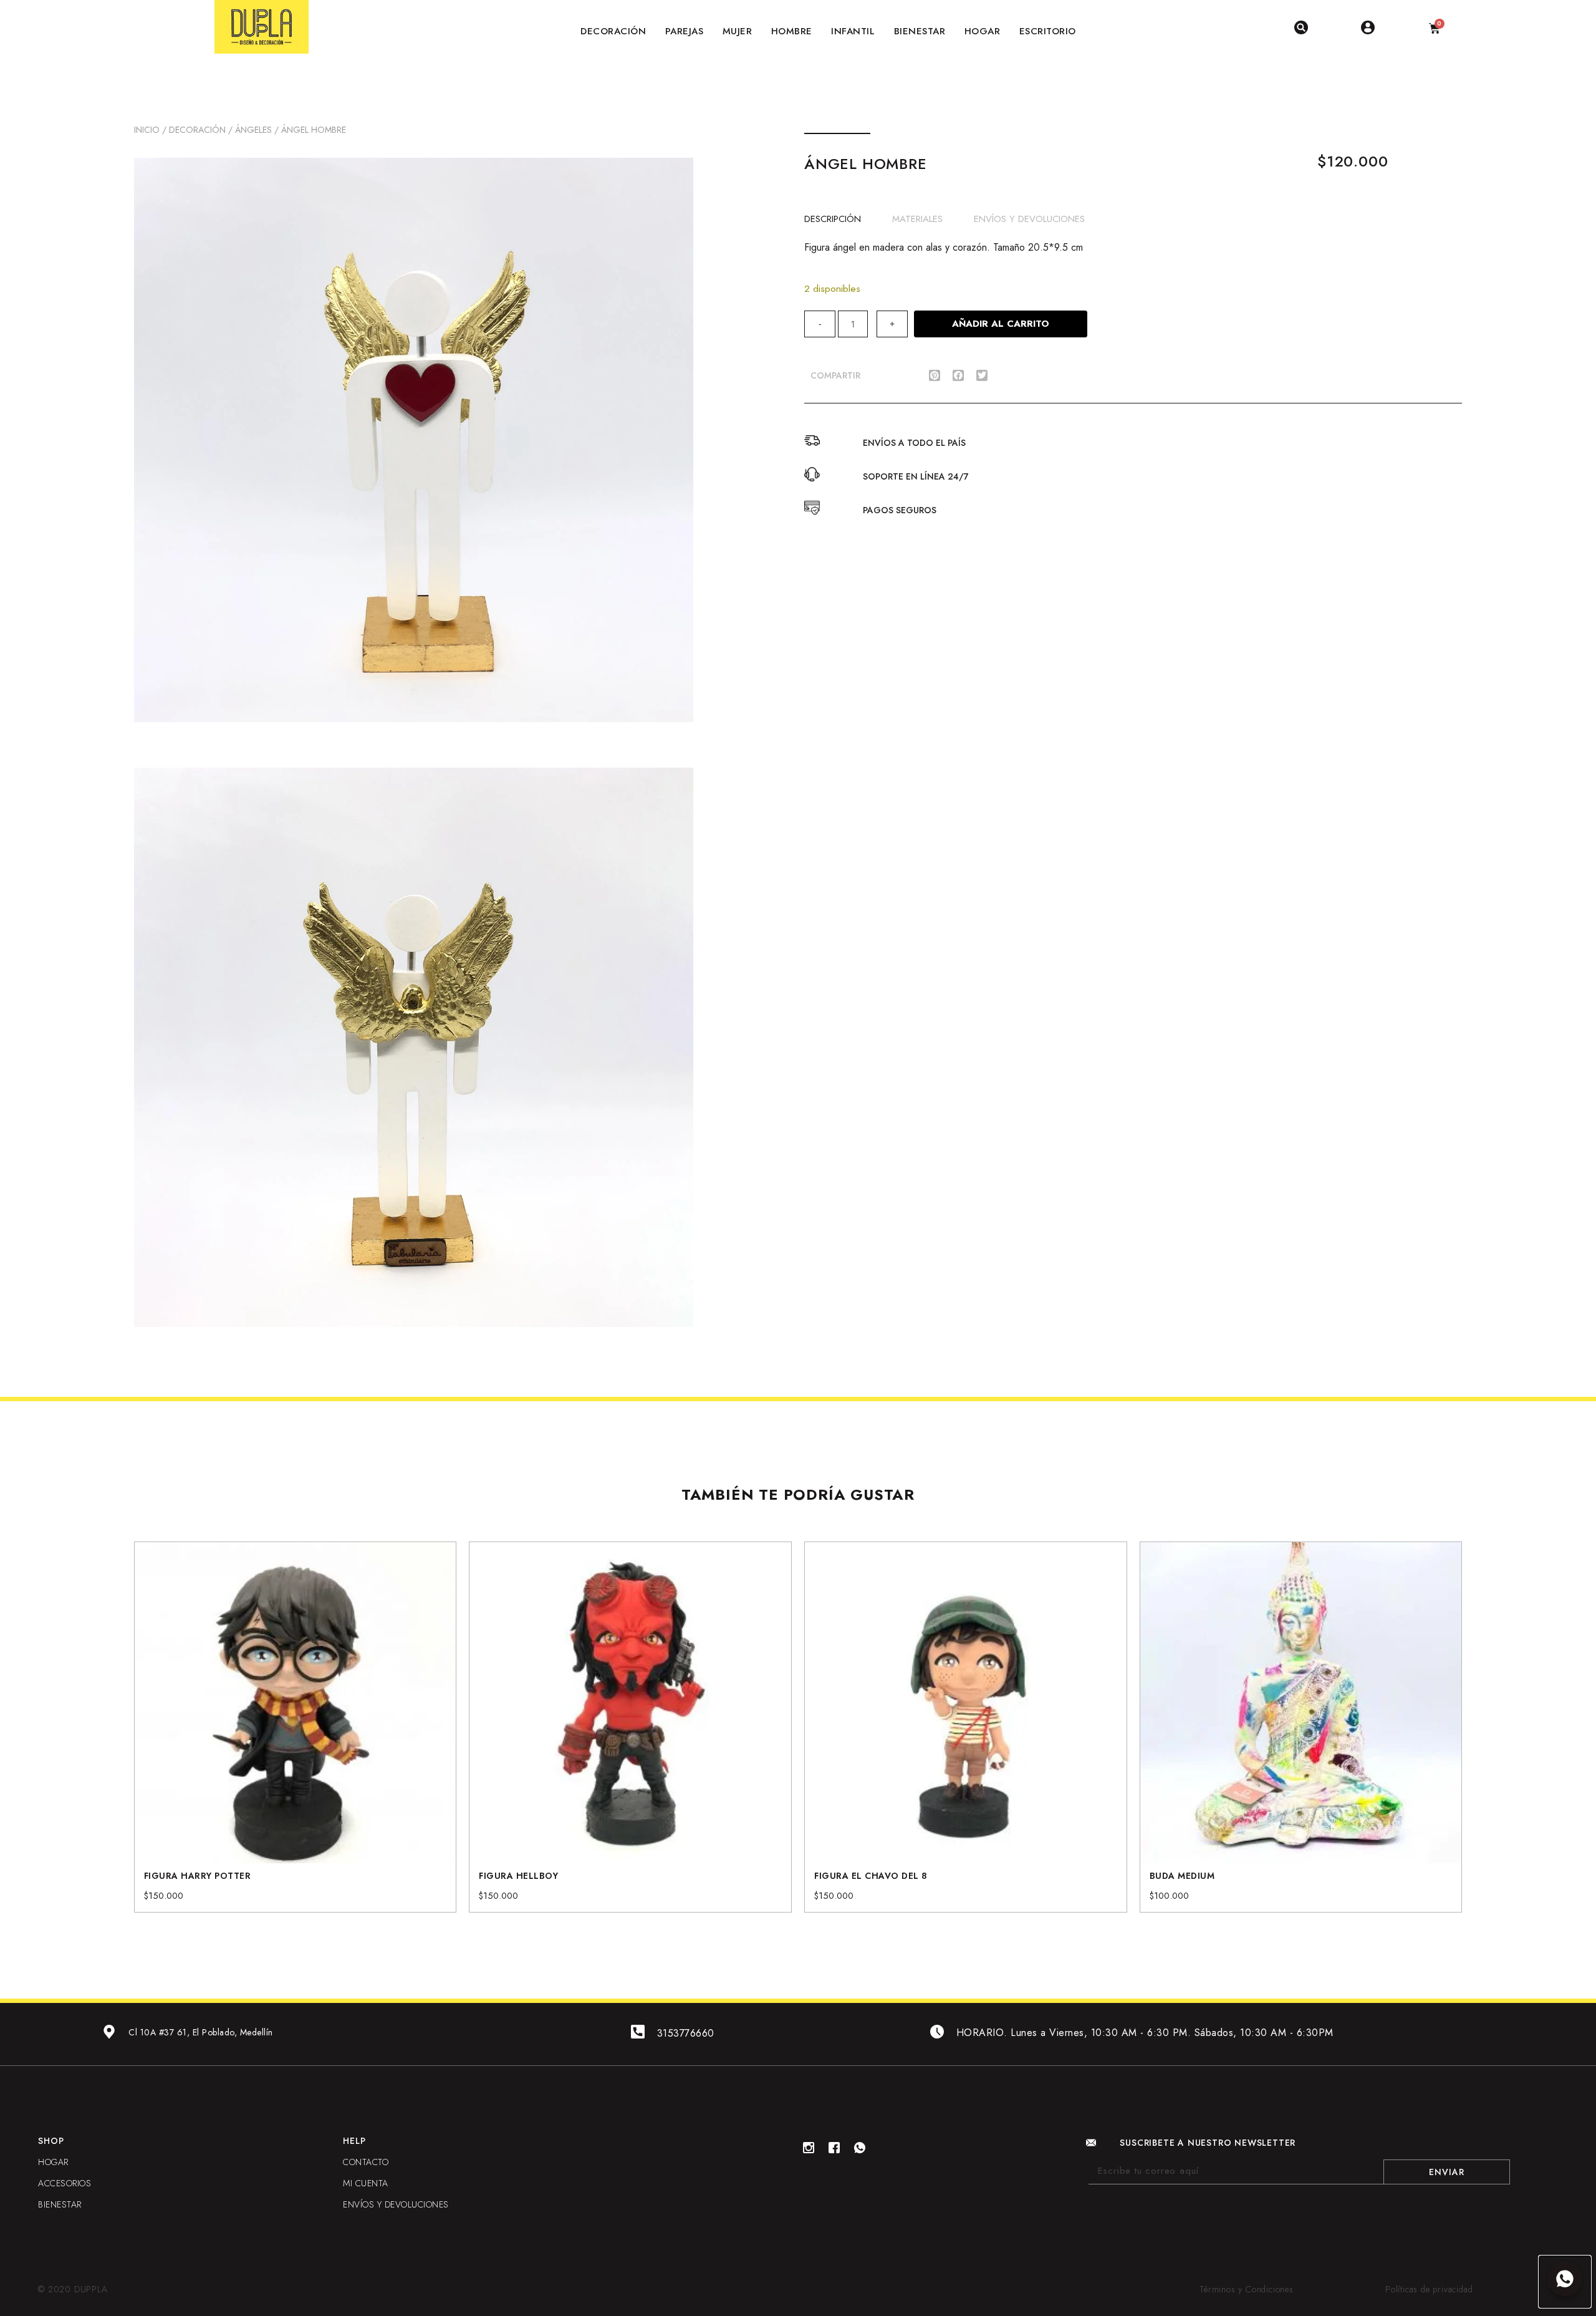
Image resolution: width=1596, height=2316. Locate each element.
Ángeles (253, 130)
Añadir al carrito (1001, 324)
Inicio (147, 130)
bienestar (60, 2204)
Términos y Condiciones (1247, 2289)
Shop (51, 2141)
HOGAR (53, 2162)
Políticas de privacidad (1429, 2289)
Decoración (197, 130)
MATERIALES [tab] (917, 218)
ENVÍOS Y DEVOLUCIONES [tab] (1029, 218)
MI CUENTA (366, 2183)
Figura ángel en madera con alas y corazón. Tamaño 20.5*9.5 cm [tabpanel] (944, 247)
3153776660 (686, 2033)
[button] (935, 375)
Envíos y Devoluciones (396, 2204)
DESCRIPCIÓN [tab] (833, 218)
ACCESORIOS (65, 2183)
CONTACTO (366, 2162)
